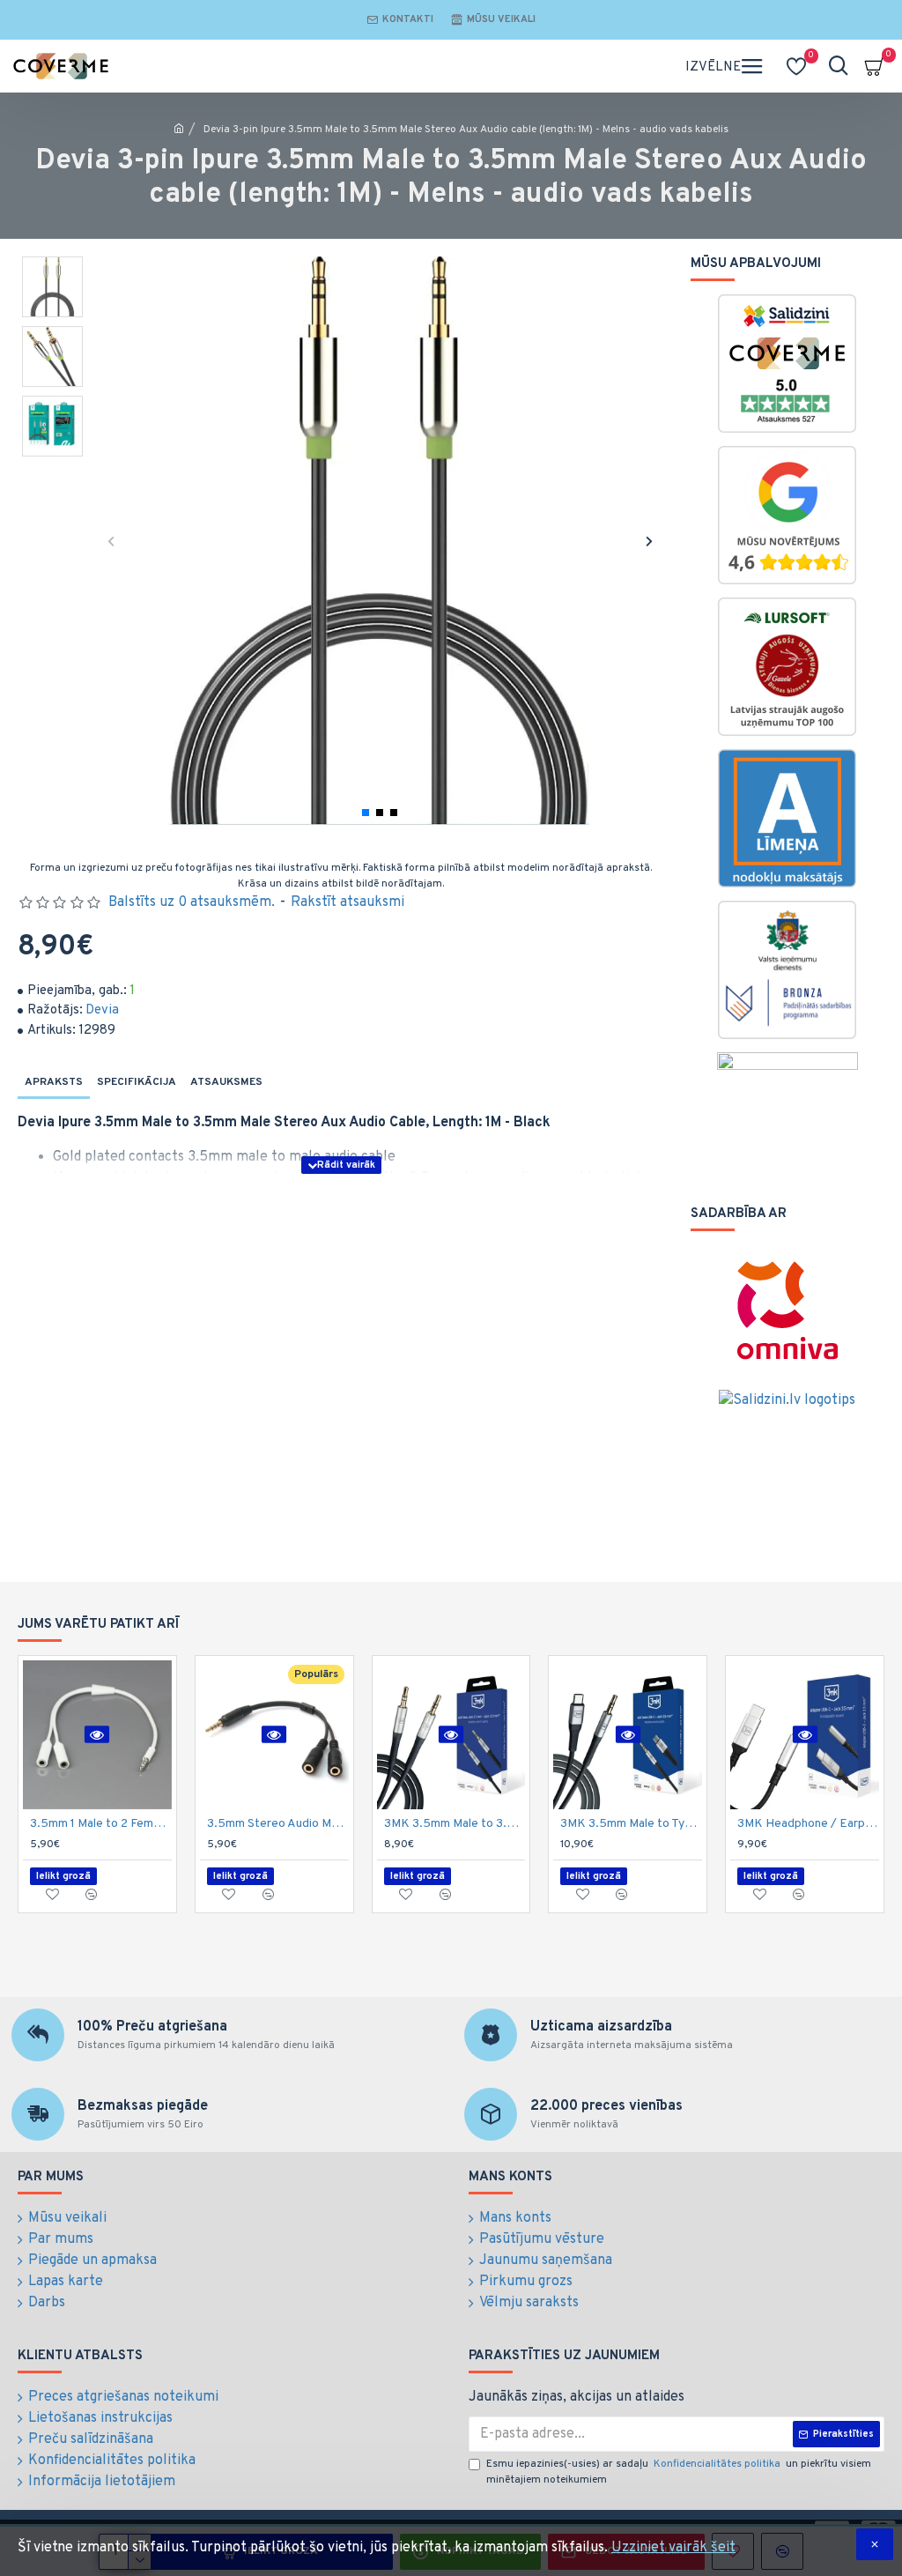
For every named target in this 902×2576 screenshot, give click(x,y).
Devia (102, 1010)
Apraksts (54, 1082)
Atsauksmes (226, 1082)
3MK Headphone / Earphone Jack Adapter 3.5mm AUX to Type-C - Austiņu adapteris (808, 1824)
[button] (111, 541)
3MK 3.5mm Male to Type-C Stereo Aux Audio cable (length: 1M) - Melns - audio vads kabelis (631, 1824)
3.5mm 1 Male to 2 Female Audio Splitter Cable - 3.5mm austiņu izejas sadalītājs (101, 1824)
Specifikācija (137, 1082)
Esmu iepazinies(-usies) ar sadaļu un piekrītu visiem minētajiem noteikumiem (679, 2472)
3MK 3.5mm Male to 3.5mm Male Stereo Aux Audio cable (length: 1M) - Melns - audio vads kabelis (455, 1824)
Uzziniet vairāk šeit (673, 2548)
